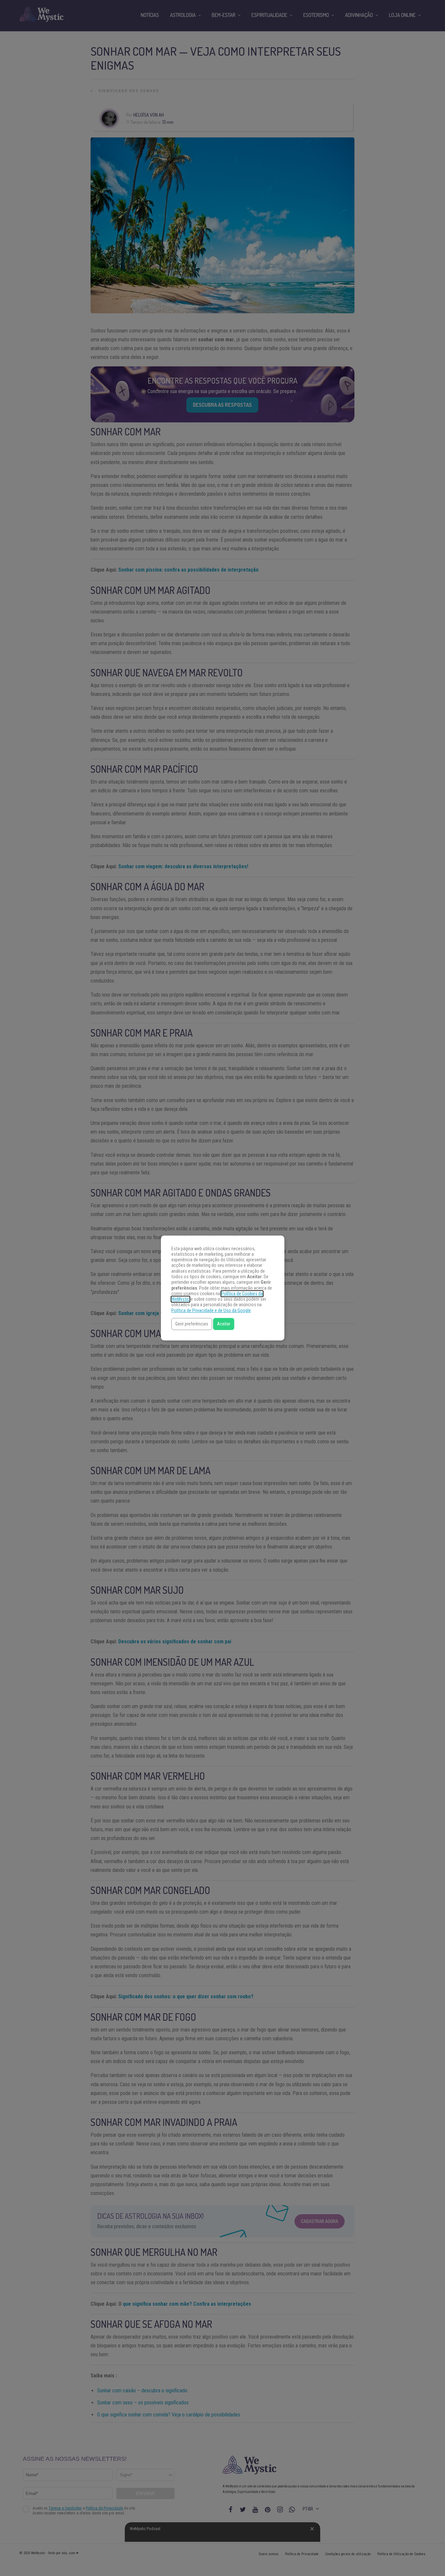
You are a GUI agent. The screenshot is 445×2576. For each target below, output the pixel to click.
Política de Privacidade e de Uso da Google (211, 1311)
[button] (192, 1324)
